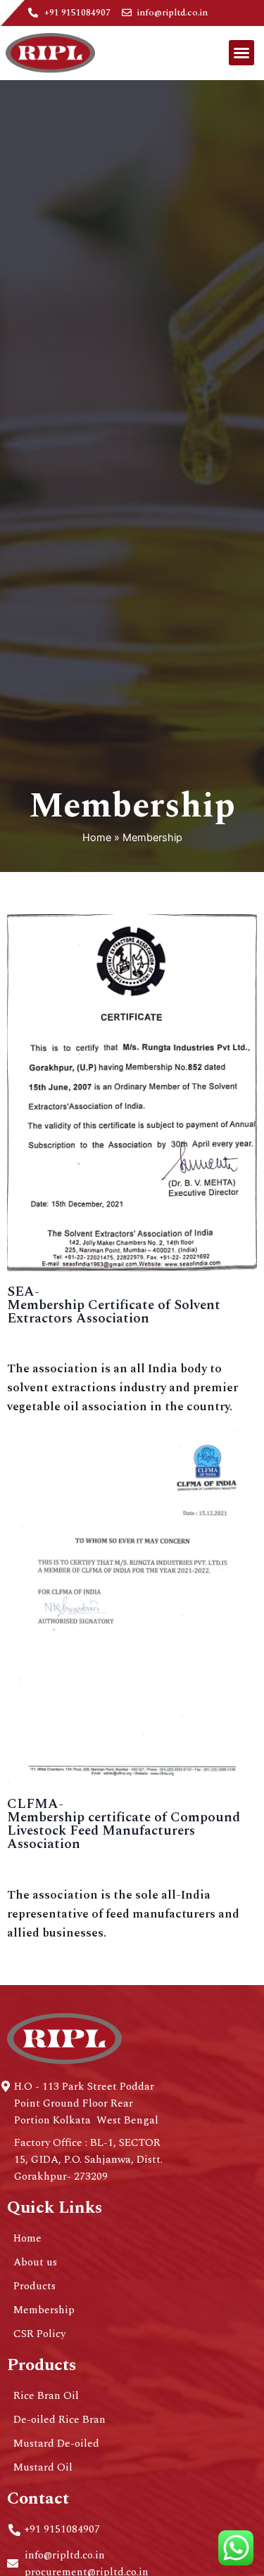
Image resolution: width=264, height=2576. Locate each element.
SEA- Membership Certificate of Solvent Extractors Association (114, 1305)
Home (97, 837)
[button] (241, 53)
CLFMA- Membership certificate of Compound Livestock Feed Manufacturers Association (124, 1824)
